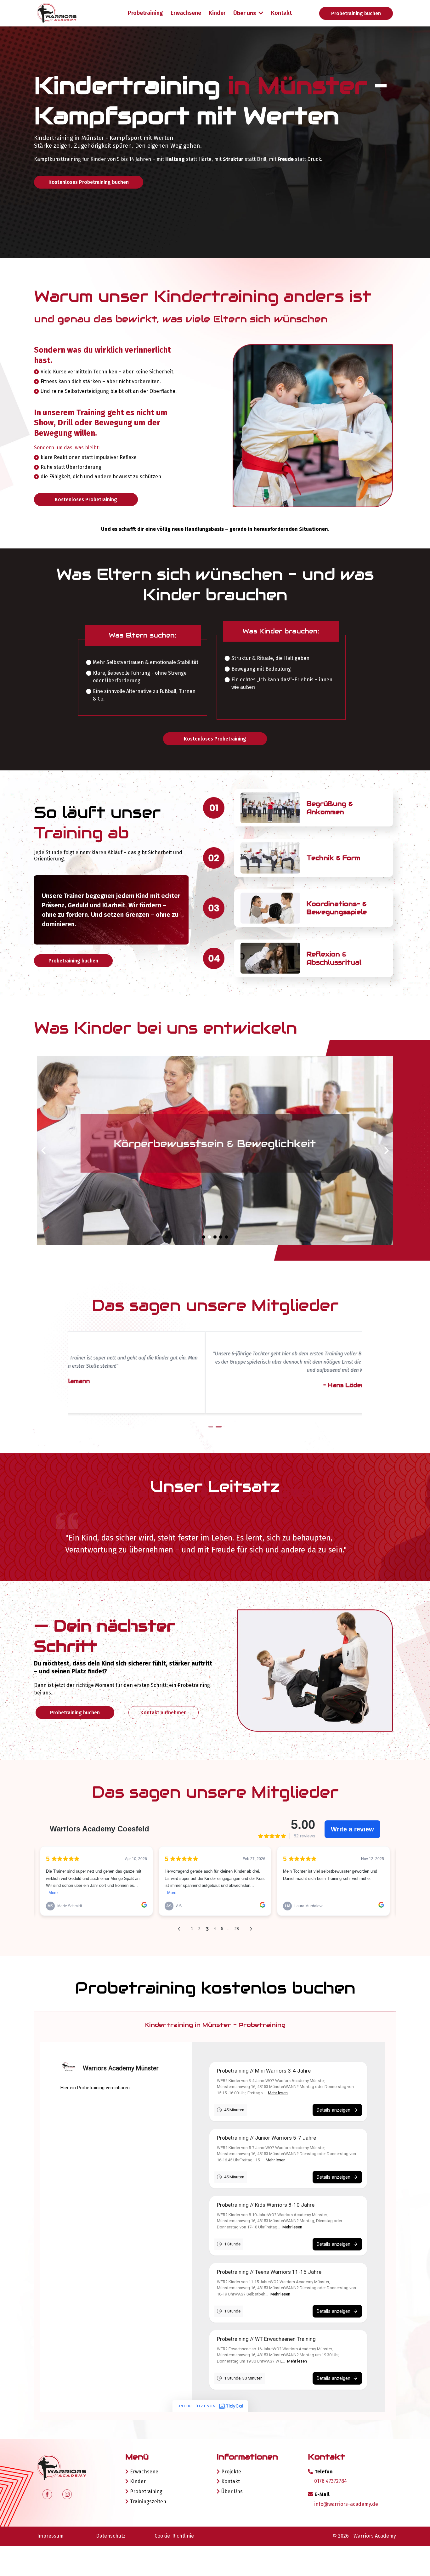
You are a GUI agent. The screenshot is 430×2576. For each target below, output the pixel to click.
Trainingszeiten (148, 2502)
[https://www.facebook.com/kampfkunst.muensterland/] (47, 2494)
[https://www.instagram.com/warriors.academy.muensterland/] (67, 2494)
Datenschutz (111, 2536)
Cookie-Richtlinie (174, 2536)
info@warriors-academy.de (346, 2504)
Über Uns (232, 2491)
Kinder (138, 2481)
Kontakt (231, 2481)
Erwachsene (144, 2472)
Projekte (231, 2472)
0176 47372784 (331, 2481)
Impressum (50, 2536)
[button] (260, 13)
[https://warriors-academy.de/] (70, 13)
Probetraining (146, 2491)
